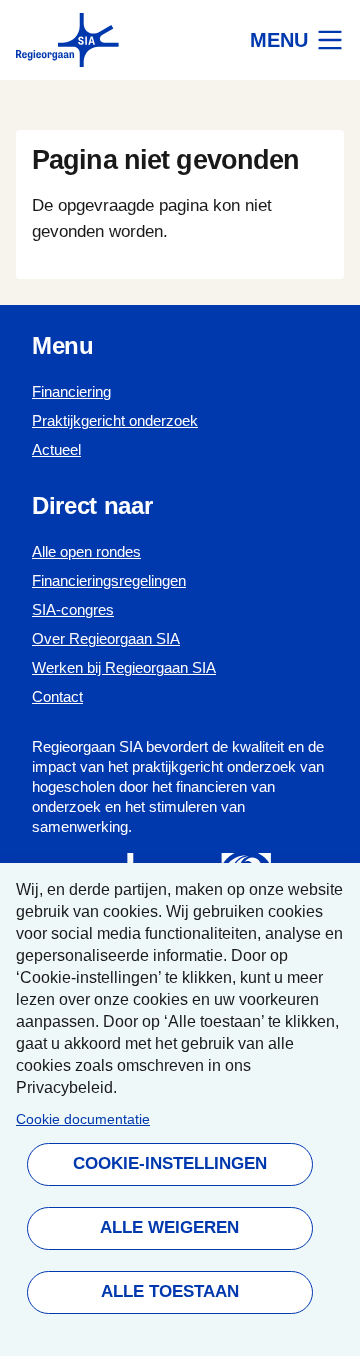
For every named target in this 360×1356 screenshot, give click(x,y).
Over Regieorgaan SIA (106, 638)
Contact (57, 696)
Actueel (56, 449)
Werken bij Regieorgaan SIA (124, 667)
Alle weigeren (169, 1227)
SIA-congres (73, 609)
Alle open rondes (86, 551)
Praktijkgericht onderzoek (115, 420)
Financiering (71, 391)
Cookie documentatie (83, 1119)
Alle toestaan (169, 1291)
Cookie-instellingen (169, 1163)
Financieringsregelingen (109, 580)
